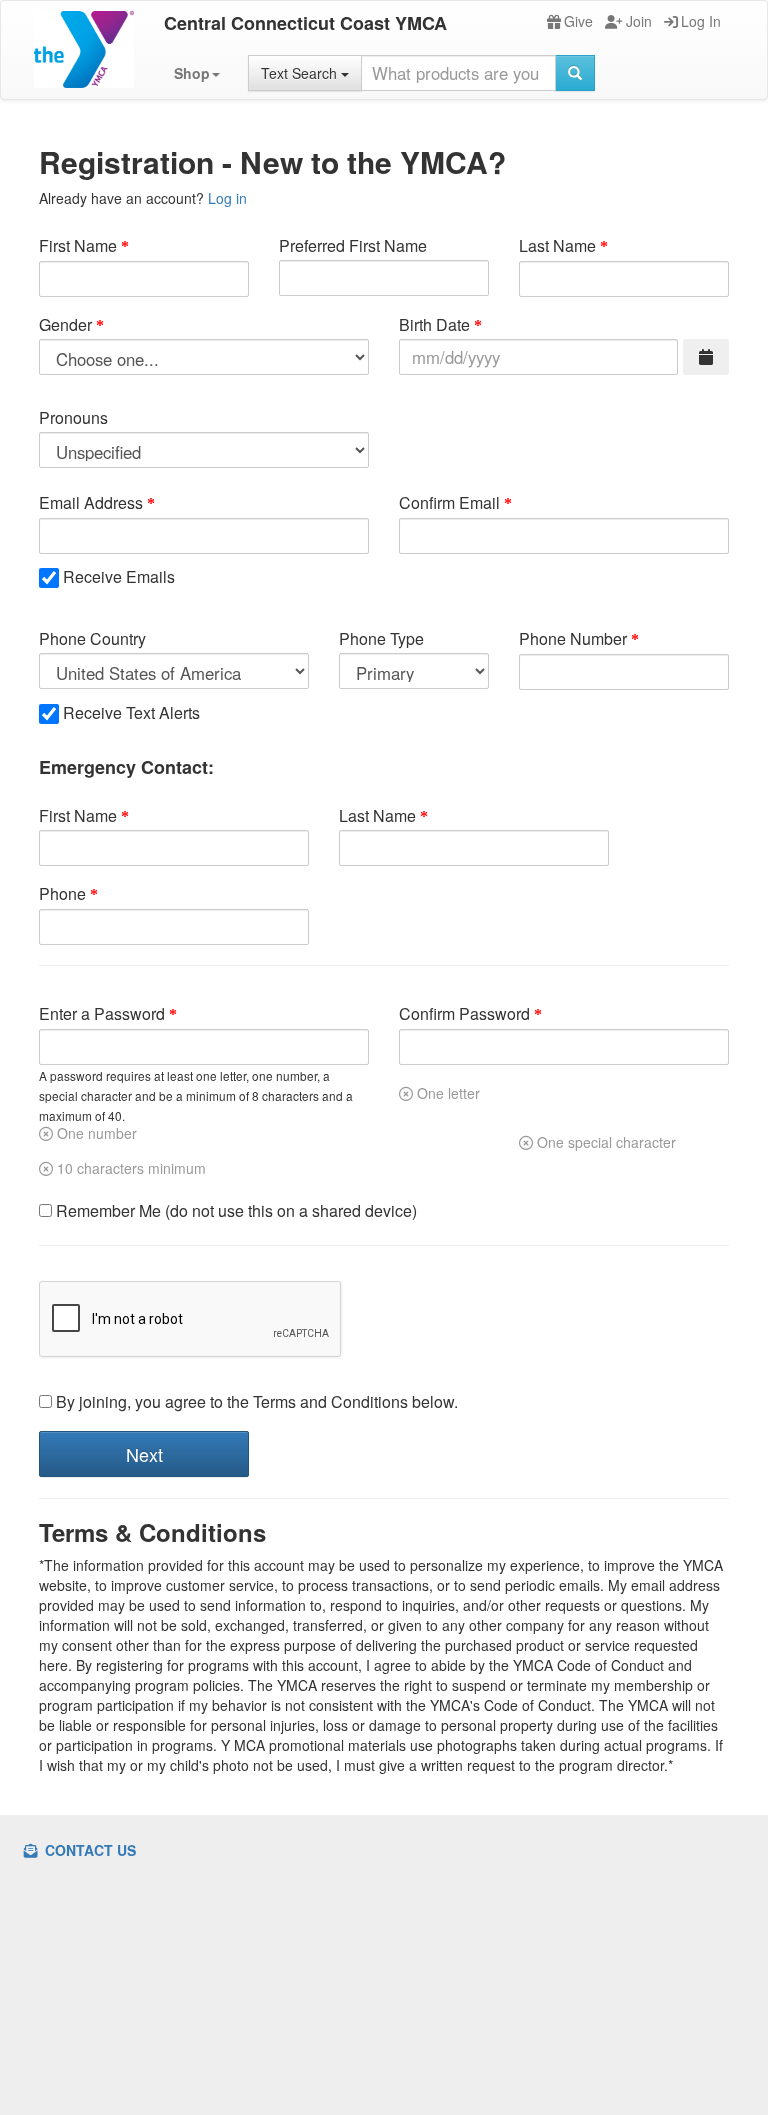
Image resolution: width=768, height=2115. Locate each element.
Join (639, 21)
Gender (65, 325)
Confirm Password (464, 1014)
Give (578, 21)
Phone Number (573, 639)
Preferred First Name (353, 246)
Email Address (91, 503)
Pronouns (73, 418)
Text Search (301, 73)
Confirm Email (449, 503)
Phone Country (92, 639)
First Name (78, 246)
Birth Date (434, 325)
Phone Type (381, 639)
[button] (197, 73)
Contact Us (88, 1850)
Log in (227, 198)
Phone (62, 894)
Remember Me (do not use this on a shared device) (234, 1211)
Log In (701, 21)
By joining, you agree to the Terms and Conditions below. (255, 1402)
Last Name (557, 246)
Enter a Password (102, 1014)
